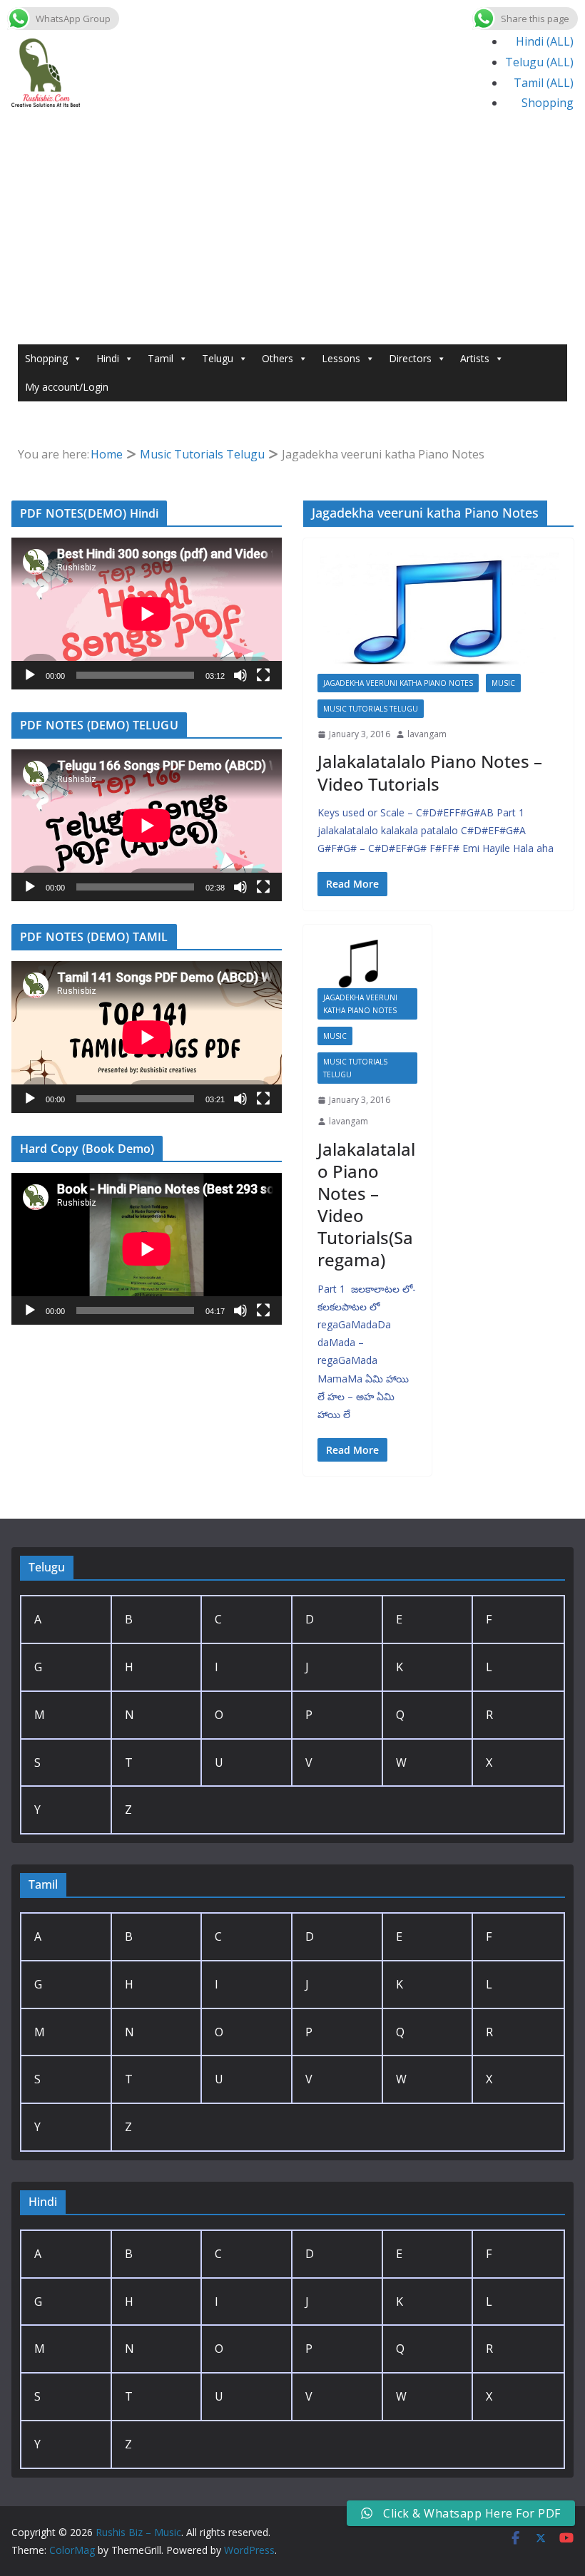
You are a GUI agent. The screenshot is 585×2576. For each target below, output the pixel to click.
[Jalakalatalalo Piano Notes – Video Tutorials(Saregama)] (367, 964)
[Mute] (240, 675)
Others (278, 358)
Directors (410, 358)
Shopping (548, 103)
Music (503, 683)
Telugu (218, 358)
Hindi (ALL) (545, 41)
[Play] (30, 675)
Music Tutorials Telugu (371, 709)
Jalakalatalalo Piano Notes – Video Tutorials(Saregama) (366, 1205)
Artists (475, 358)
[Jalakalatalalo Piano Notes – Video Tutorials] (438, 613)
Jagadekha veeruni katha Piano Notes (398, 683)
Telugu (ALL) (539, 62)
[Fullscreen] (263, 675)
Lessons (341, 358)
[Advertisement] (292, 237)
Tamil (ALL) (544, 83)
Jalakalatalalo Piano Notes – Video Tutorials (430, 772)
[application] (147, 614)
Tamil (161, 358)
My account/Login (67, 387)
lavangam (427, 734)
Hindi (108, 358)
